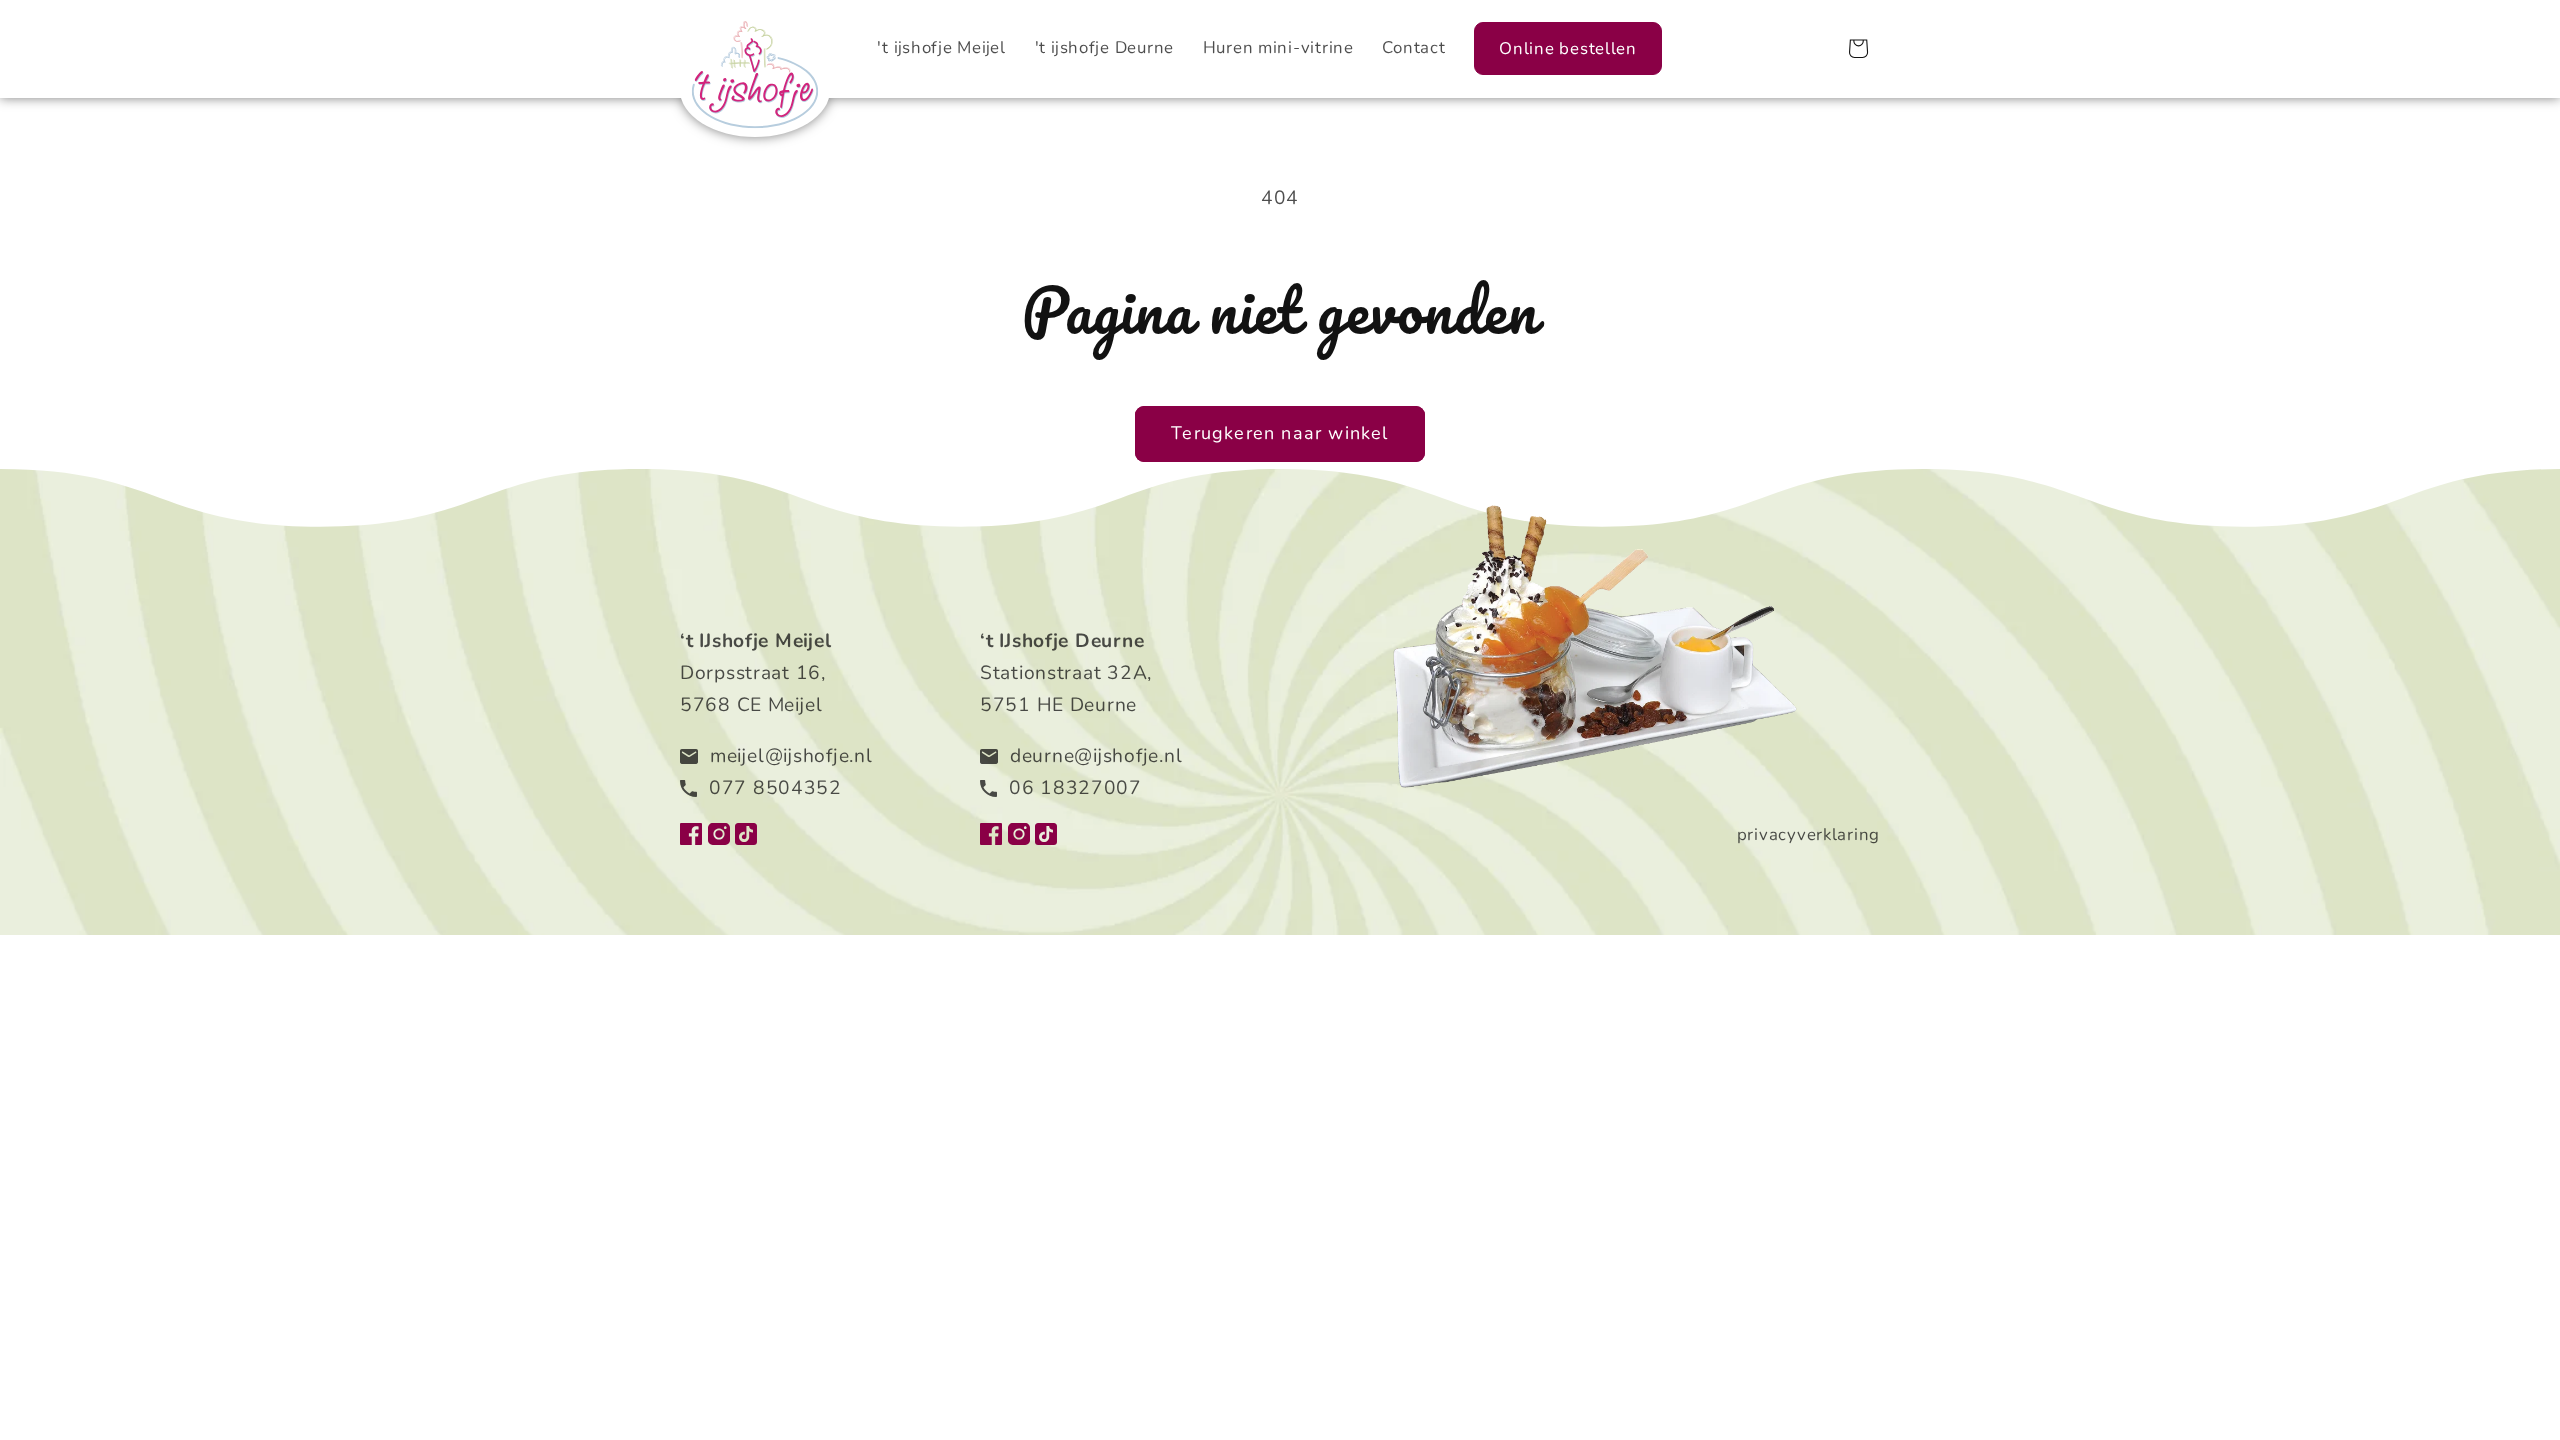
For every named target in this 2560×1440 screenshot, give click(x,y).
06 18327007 (1075, 788)
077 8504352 (775, 788)
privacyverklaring (1808, 834)
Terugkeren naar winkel (1279, 433)
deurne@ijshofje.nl (1096, 756)
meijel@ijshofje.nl (791, 756)
